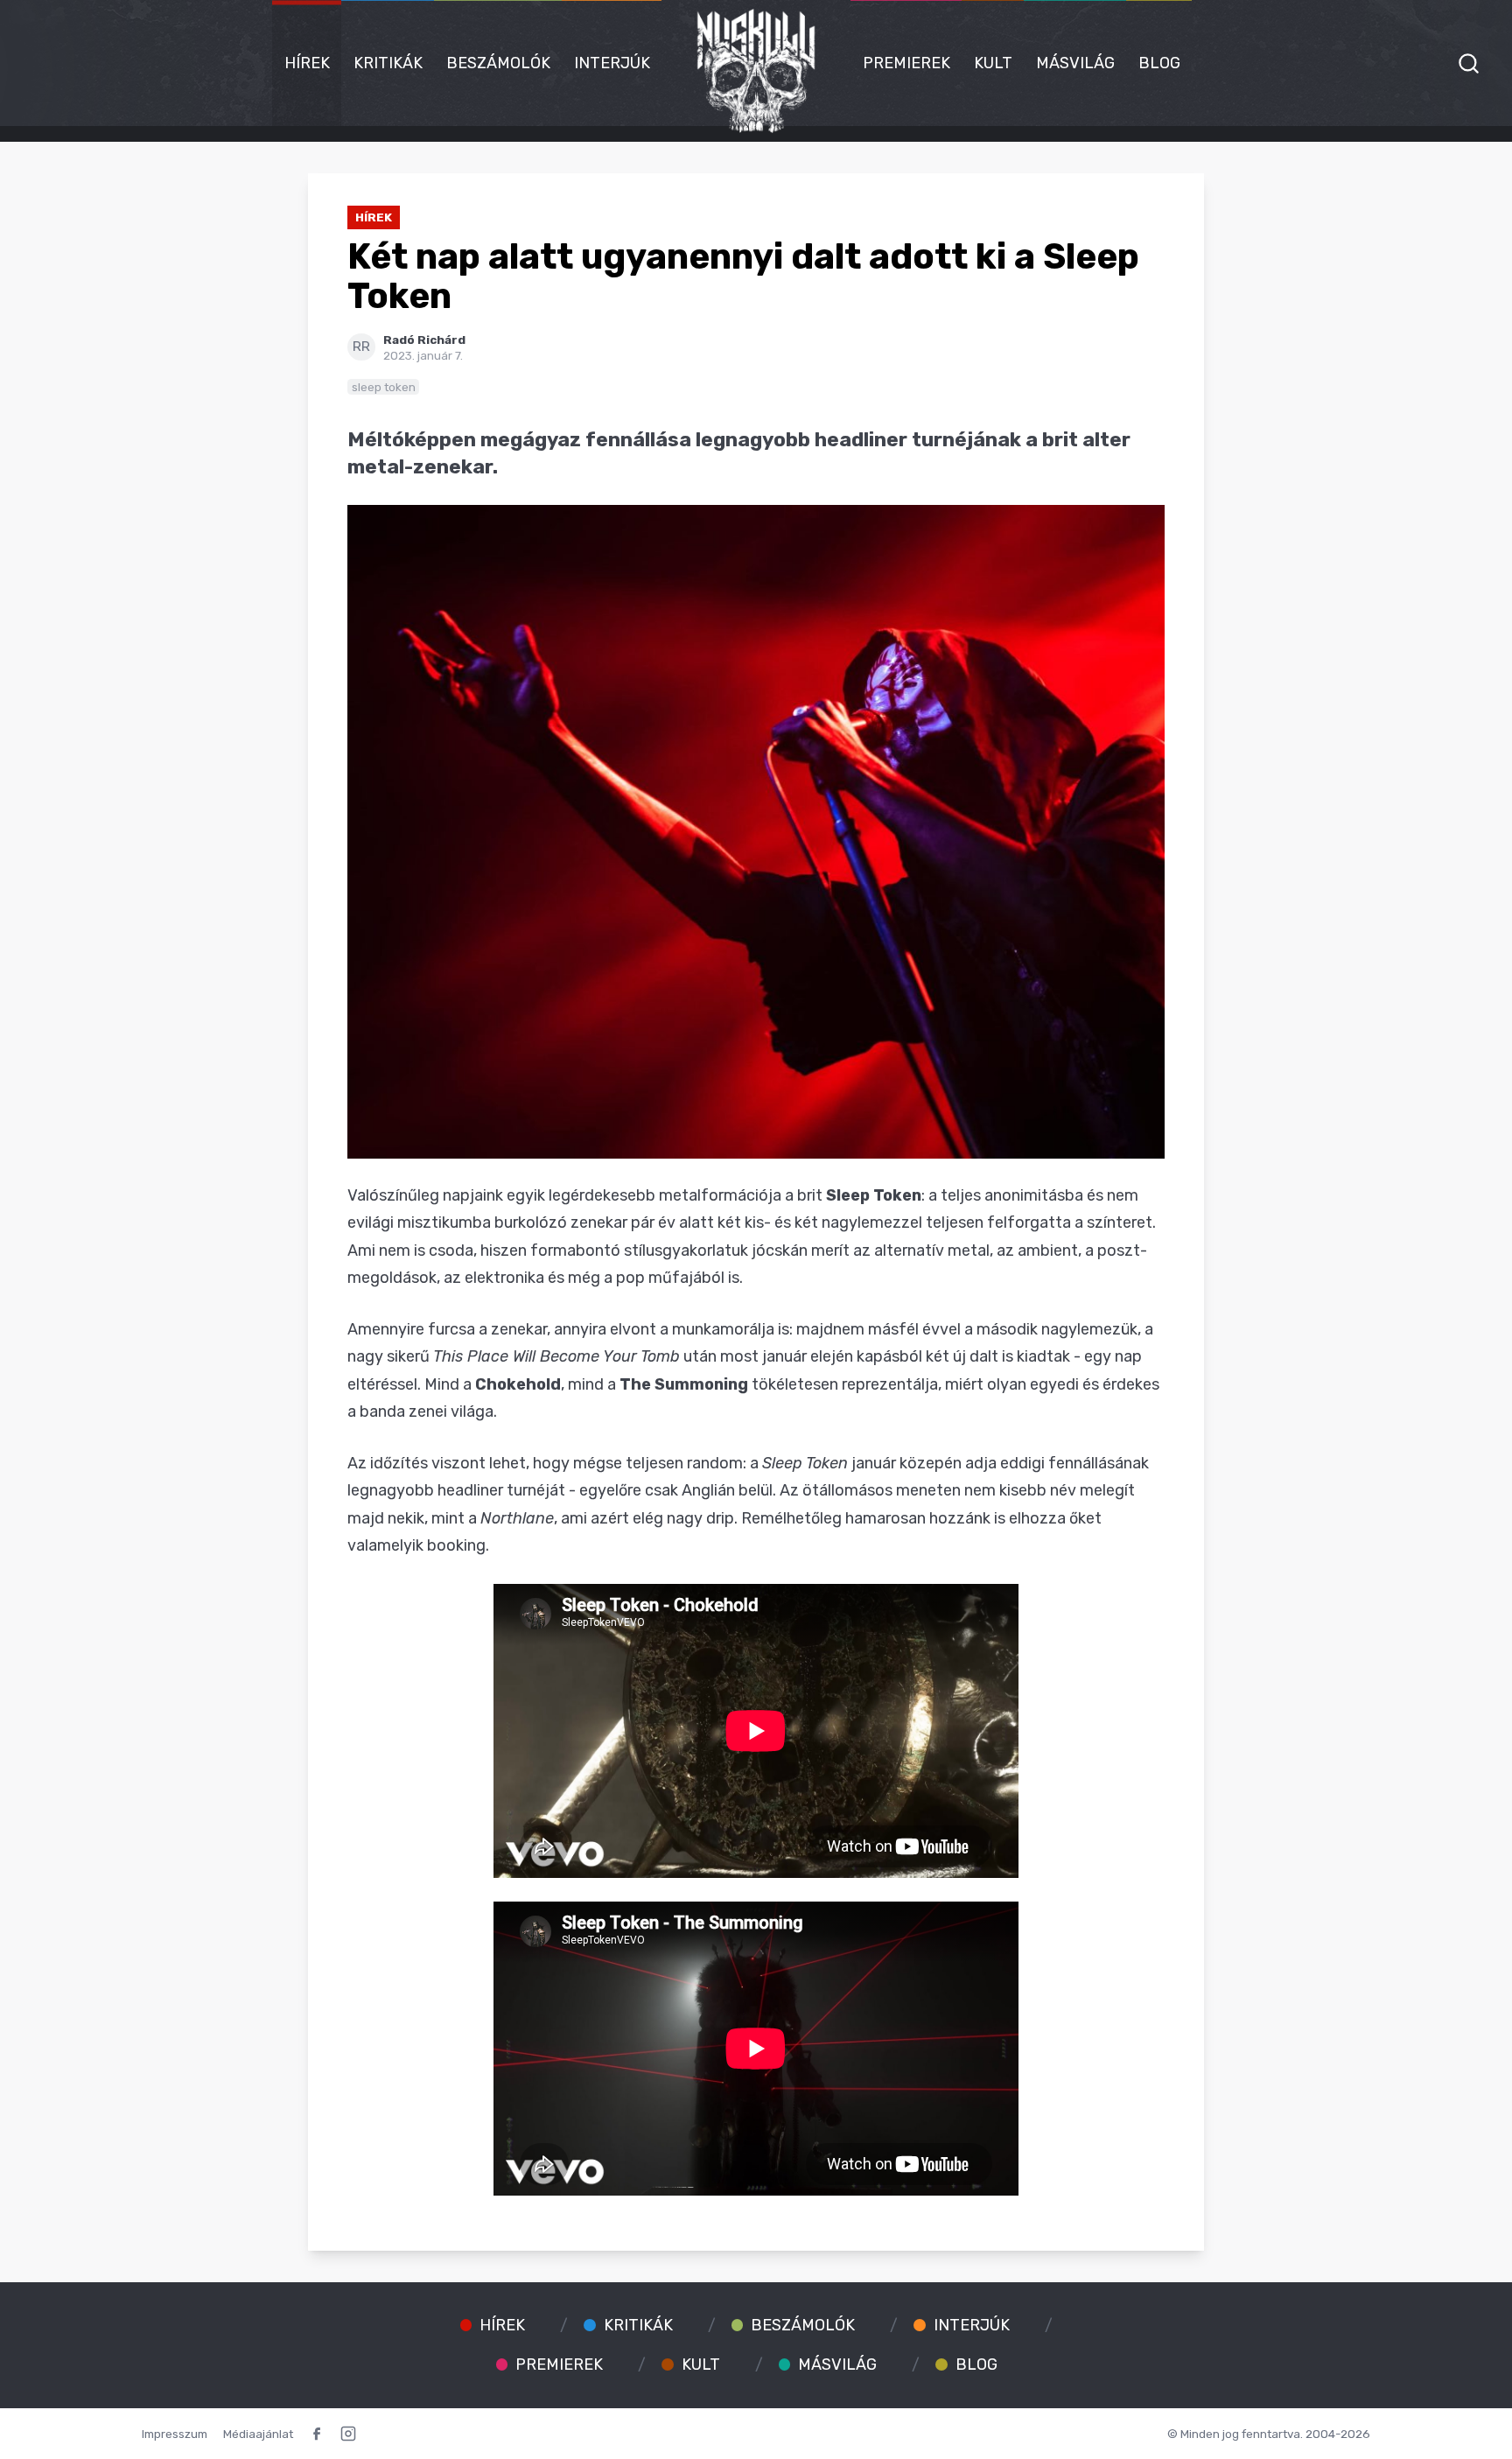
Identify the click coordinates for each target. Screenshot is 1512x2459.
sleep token (384, 387)
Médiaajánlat (258, 2434)
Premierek (906, 63)
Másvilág (1075, 63)
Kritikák (388, 63)
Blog (1159, 63)
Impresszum (175, 2434)
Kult (993, 63)
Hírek (307, 63)
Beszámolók (498, 63)
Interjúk (612, 63)
